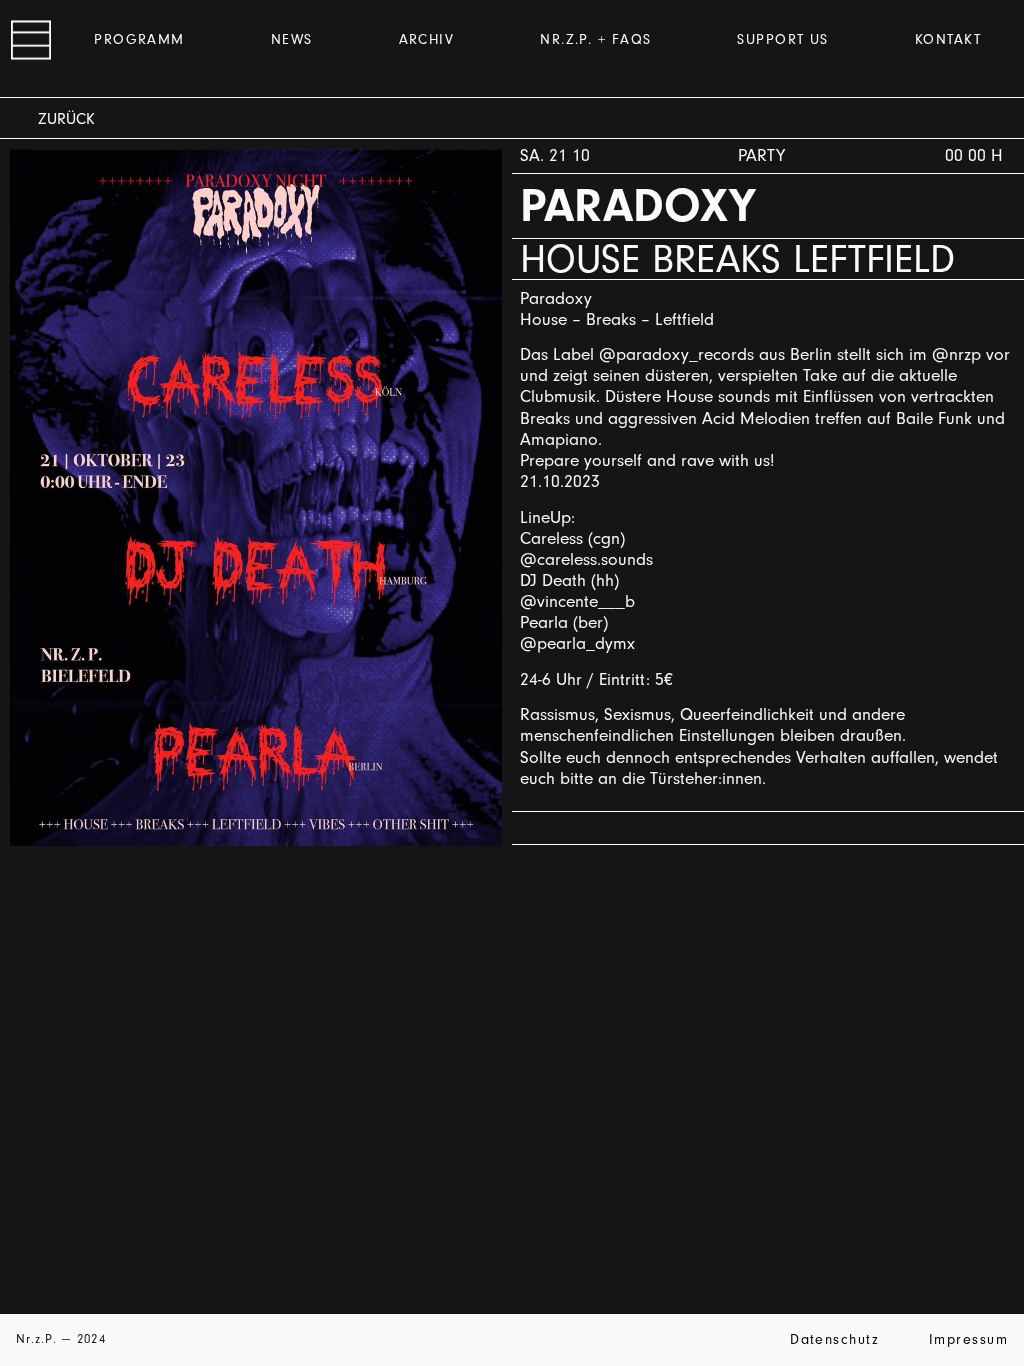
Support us (782, 39)
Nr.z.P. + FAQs (595, 39)
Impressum (968, 1339)
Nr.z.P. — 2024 (61, 1338)
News (292, 39)
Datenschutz (834, 1339)
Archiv (427, 39)
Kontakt (948, 39)
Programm (139, 39)
